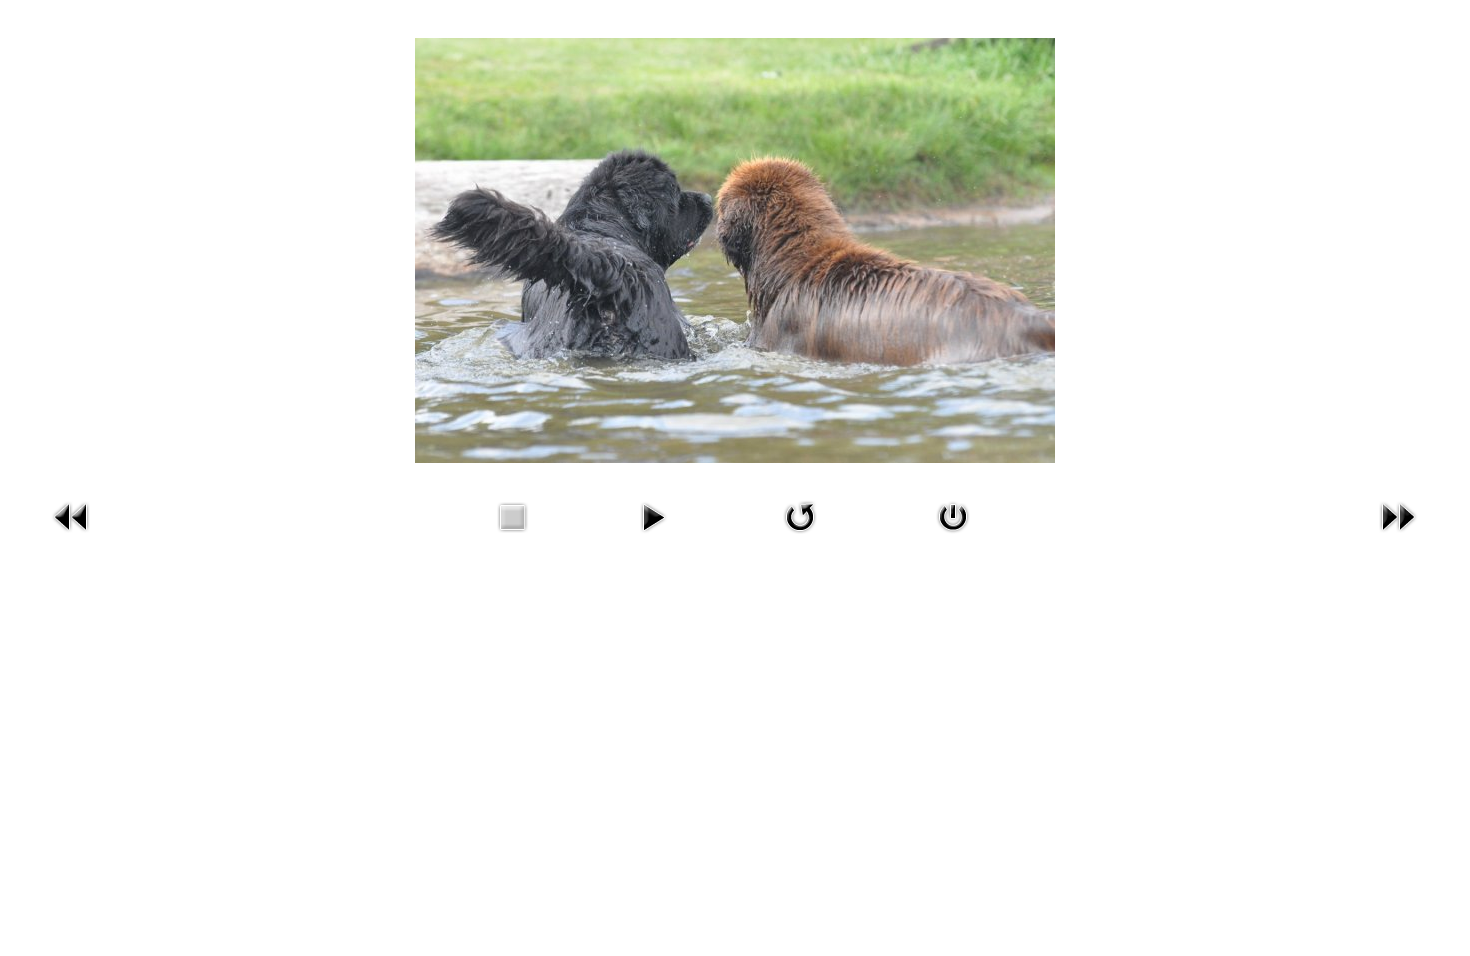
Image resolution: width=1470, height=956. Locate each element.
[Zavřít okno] (953, 515)
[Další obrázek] (1398, 515)
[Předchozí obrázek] (72, 515)
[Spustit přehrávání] (653, 515)
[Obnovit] (800, 515)
